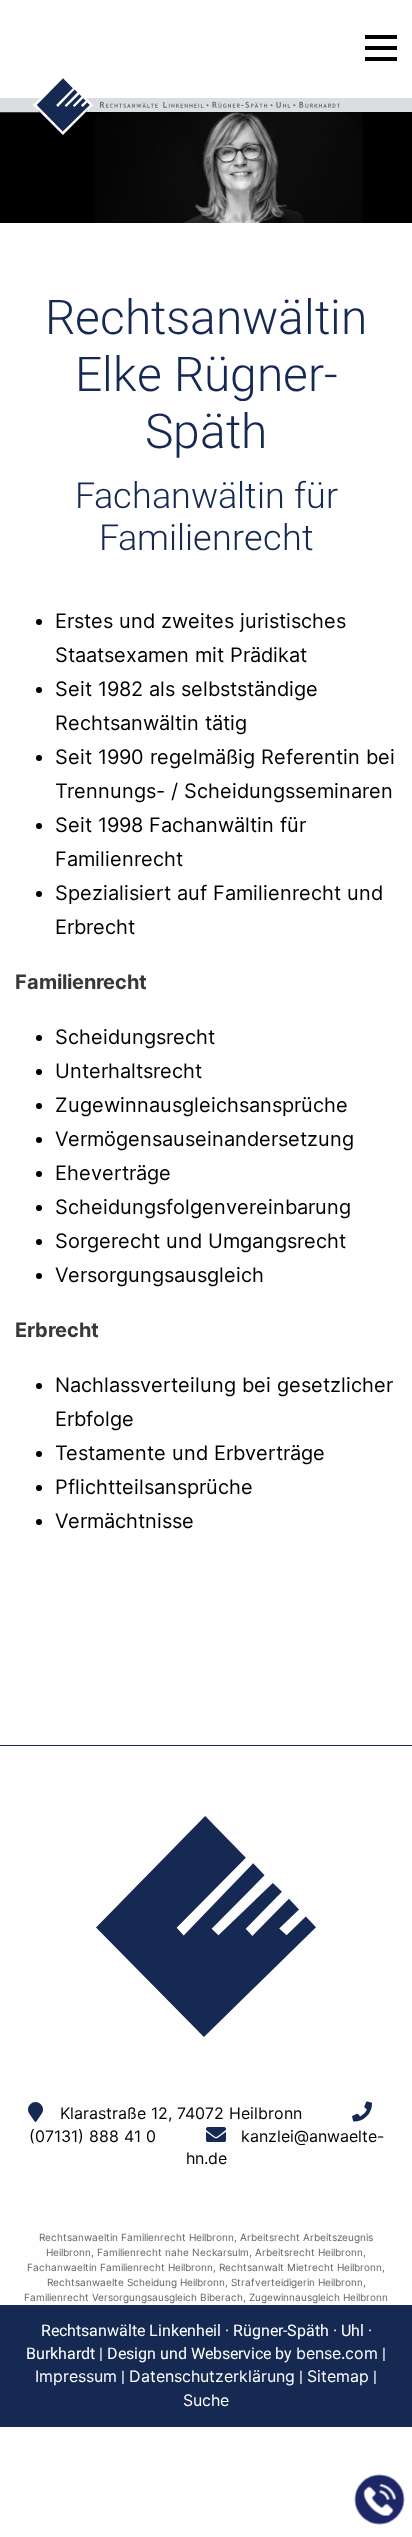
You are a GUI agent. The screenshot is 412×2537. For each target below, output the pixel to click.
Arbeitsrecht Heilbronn (309, 2252)
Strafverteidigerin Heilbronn (297, 2282)
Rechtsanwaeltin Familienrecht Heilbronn (136, 2237)
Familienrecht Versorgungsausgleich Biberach (133, 2297)
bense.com (337, 2353)
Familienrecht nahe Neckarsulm (173, 2252)
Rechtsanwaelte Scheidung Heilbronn (136, 2282)
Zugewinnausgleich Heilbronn (318, 2297)
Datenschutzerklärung (212, 2376)
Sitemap (338, 2376)
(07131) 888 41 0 (92, 2136)
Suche (206, 2400)
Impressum (76, 2376)
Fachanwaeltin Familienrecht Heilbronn (120, 2267)
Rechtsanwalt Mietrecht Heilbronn (300, 2267)
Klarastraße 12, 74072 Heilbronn (181, 2113)
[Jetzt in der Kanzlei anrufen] (380, 2500)
